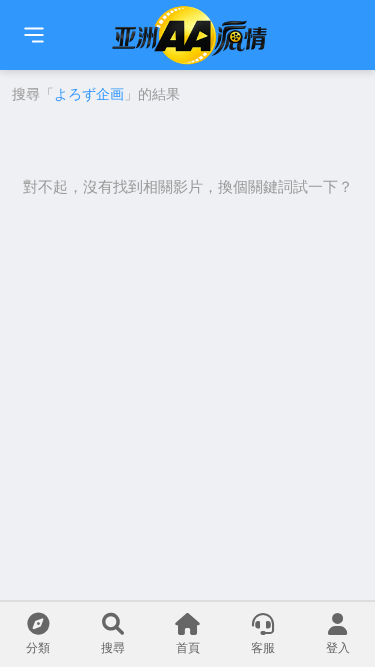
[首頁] (34, 35)
